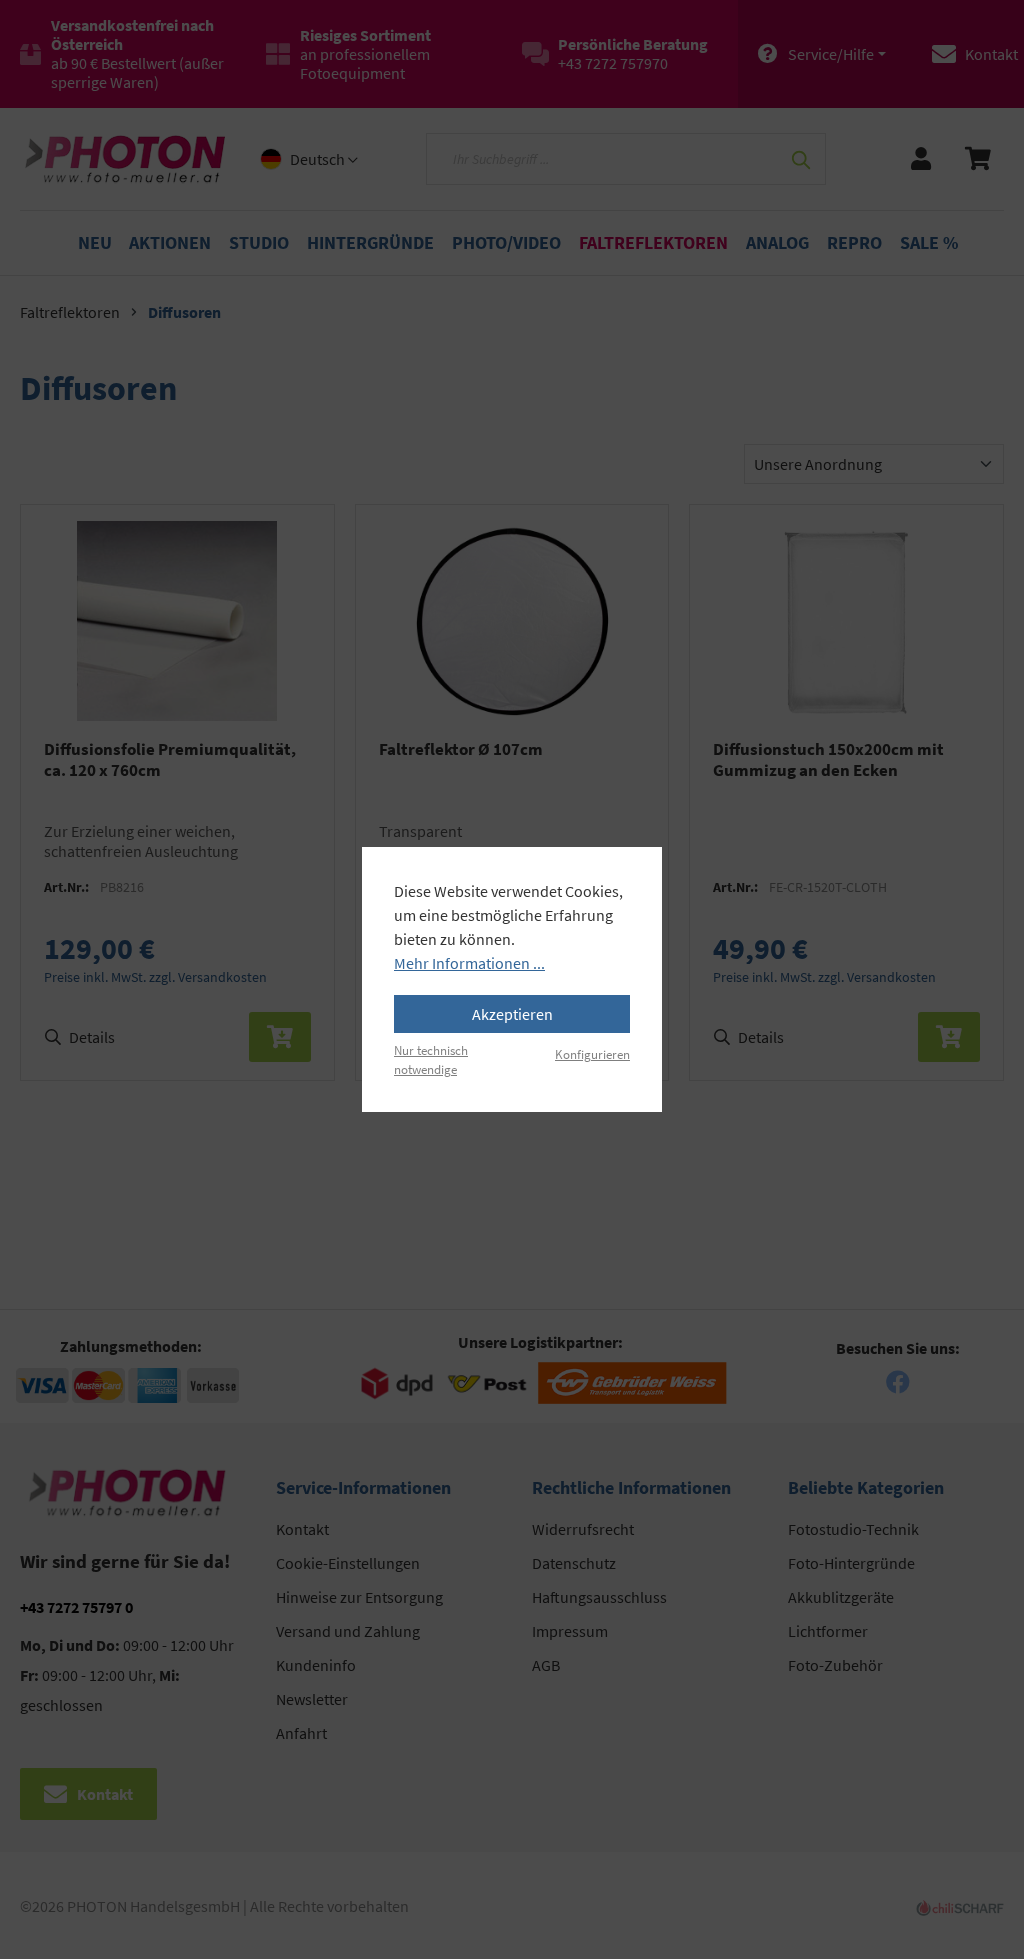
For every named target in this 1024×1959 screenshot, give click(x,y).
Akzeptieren (512, 1014)
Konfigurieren (592, 1054)
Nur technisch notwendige (431, 1059)
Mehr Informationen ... (469, 963)
